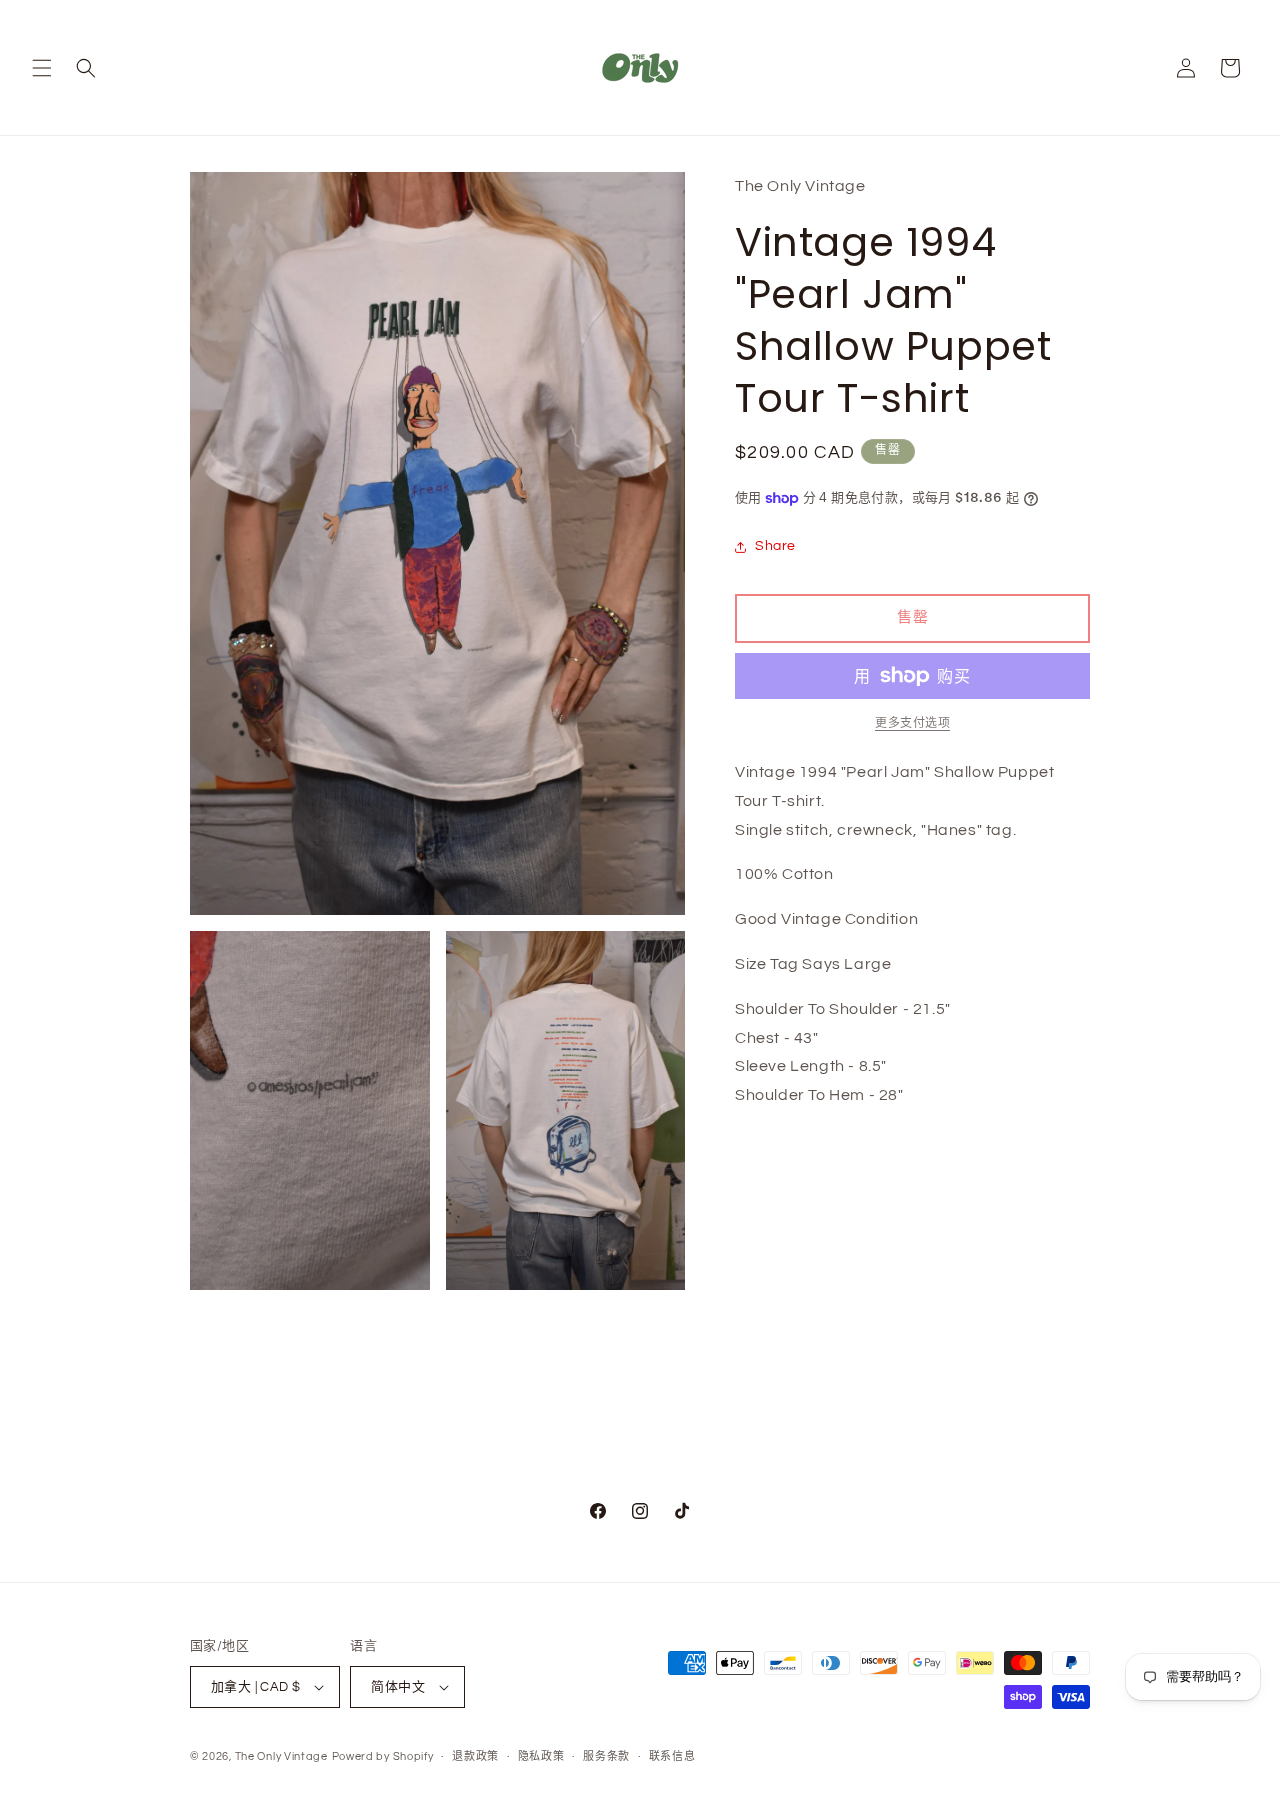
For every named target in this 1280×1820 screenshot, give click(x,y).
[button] (42, 68)
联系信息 (672, 1756)
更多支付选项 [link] (912, 723)
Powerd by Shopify (383, 1756)
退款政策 (475, 1756)
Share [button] (775, 546)
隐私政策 (541, 1756)
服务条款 (606, 1756)
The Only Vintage (281, 1756)
